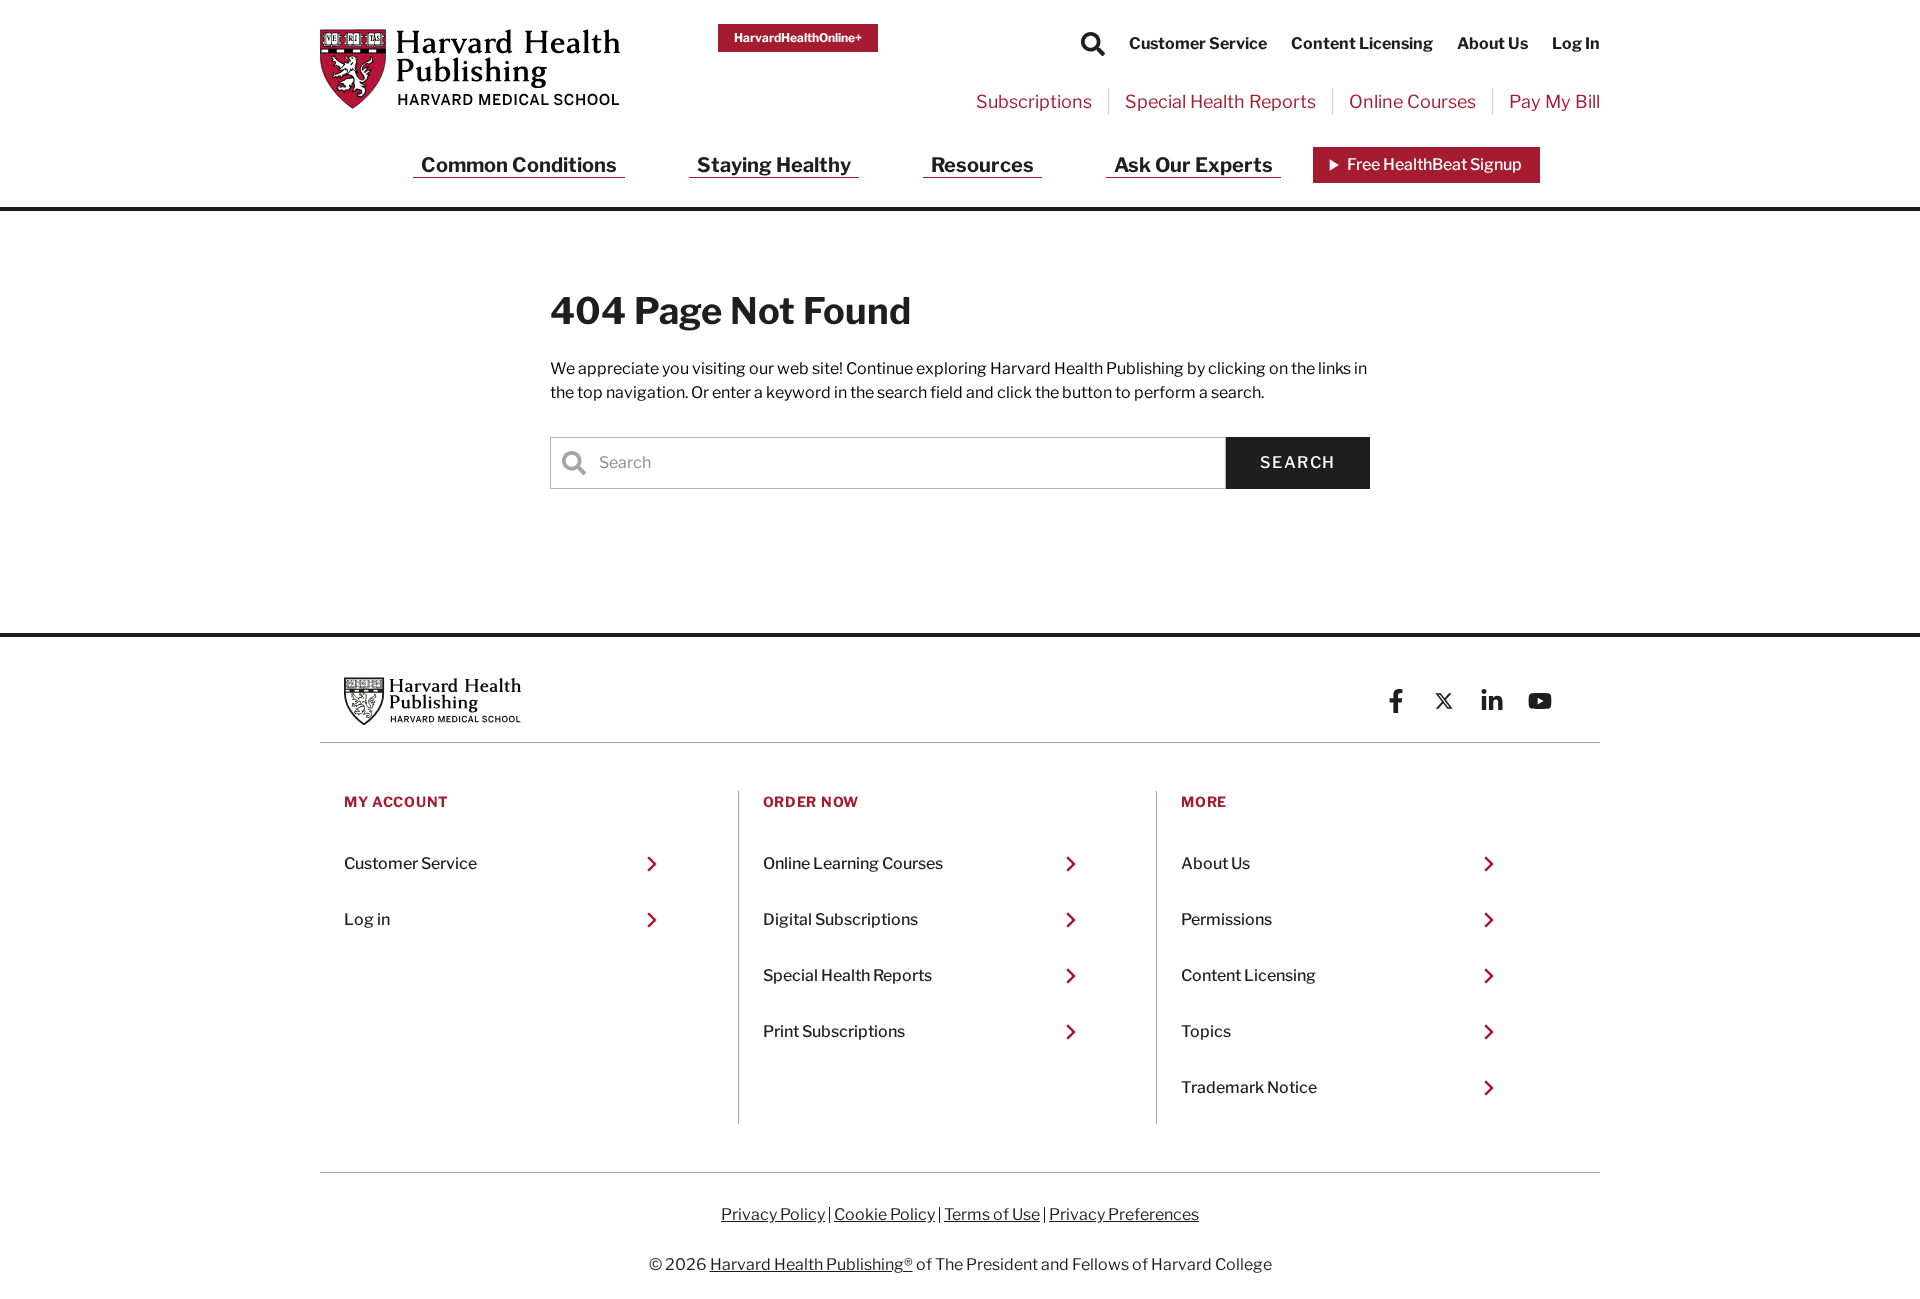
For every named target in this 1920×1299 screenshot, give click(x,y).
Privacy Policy (773, 1215)
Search (1298, 462)
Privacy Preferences (1124, 1215)
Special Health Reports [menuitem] (1220, 101)
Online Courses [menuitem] (1412, 101)
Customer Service (1198, 43)
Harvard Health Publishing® (811, 1264)
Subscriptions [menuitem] (1034, 101)
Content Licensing (1362, 43)
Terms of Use (992, 1215)
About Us (1492, 43)
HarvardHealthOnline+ (798, 37)
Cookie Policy (884, 1215)
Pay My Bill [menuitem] (1554, 101)
